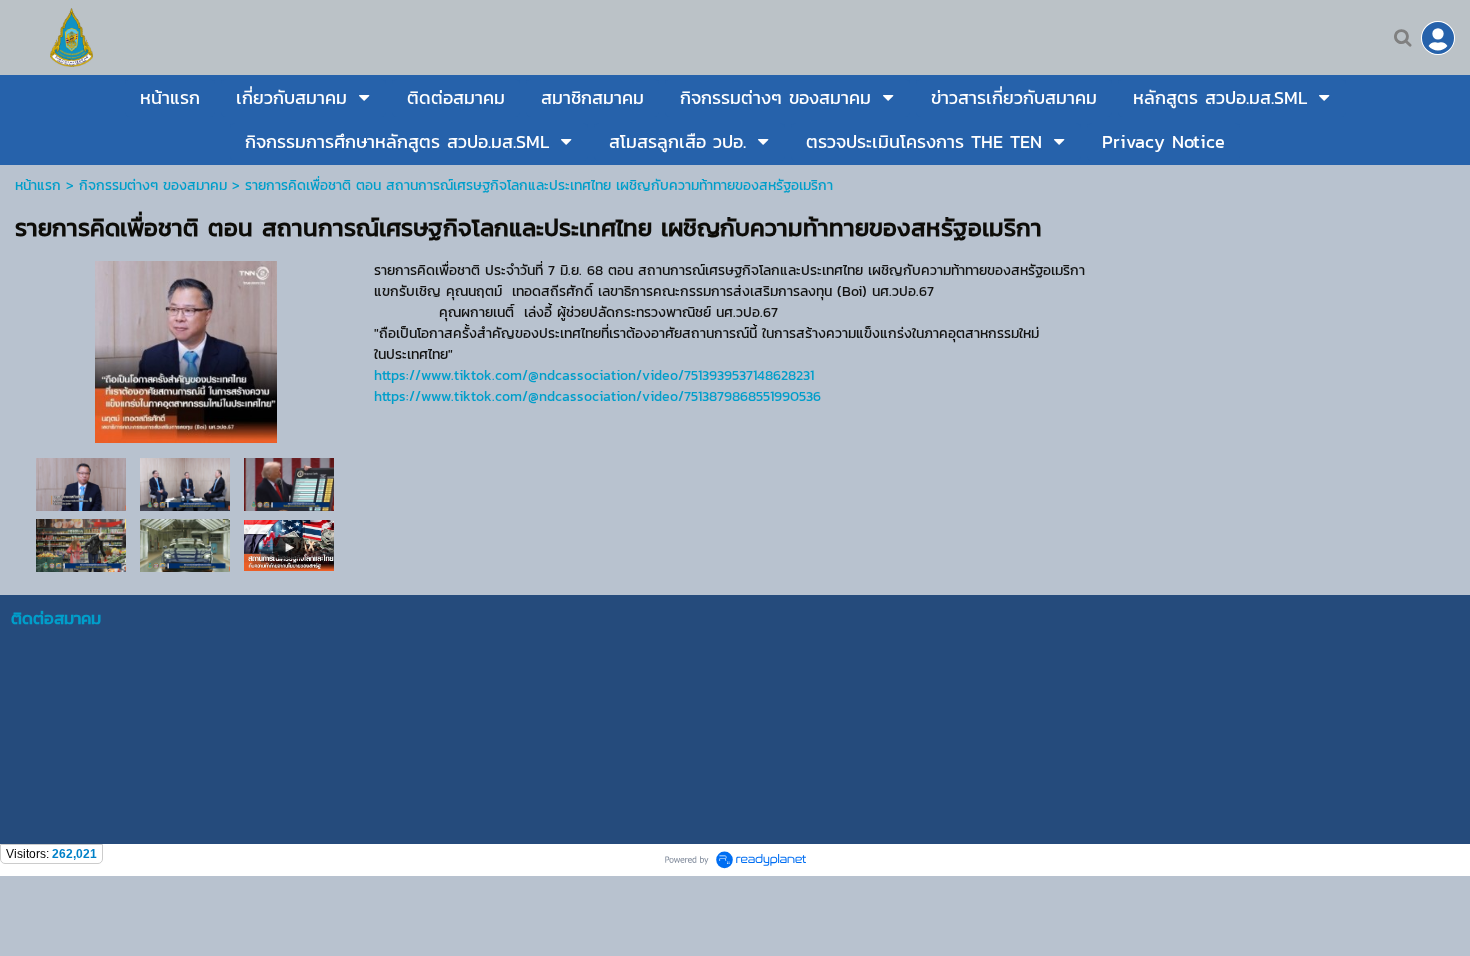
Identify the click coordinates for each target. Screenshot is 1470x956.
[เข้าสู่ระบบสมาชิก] (1438, 38)
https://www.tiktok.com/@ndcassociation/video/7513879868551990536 (597, 396)
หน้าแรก (38, 185)
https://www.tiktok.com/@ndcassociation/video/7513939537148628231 (594, 375)
